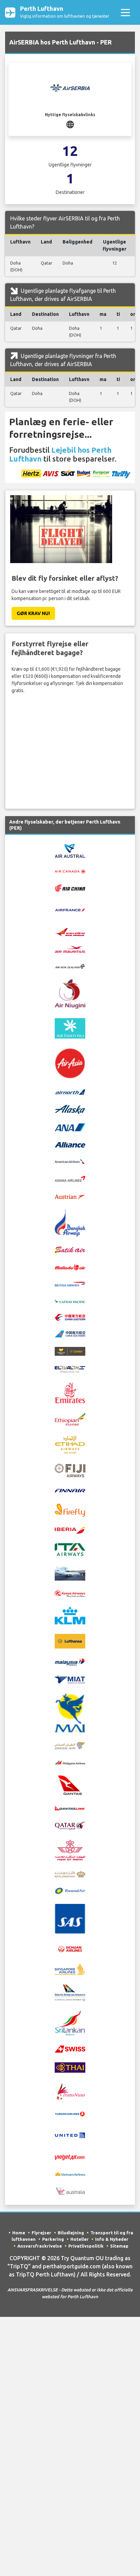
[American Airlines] (70, 1161)
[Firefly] (70, 1510)
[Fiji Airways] (70, 1470)
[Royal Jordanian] (70, 1874)
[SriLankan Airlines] (70, 2023)
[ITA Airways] (70, 1549)
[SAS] (70, 1918)
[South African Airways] (70, 1992)
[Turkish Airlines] (70, 2113)
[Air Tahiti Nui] (70, 1028)
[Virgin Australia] (70, 2191)
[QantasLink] (70, 1808)
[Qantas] (70, 1785)
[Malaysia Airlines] (70, 1661)
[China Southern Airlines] (70, 1334)
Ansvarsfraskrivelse (40, 2246)
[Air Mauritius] (70, 949)
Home (19, 2233)
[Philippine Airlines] (70, 1762)
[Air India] (70, 932)
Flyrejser (41, 2233)
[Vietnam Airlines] (70, 2174)
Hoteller (80, 2239)
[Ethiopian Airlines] (70, 1419)
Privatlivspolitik (86, 2246)
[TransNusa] (70, 2091)
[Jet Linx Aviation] (70, 1573)
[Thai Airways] (70, 2067)
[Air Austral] (70, 850)
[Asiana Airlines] (70, 1178)
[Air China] (70, 887)
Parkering (53, 2239)
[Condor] (70, 1351)
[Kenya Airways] (70, 1593)
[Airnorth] (70, 1092)
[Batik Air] (70, 1249)
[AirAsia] (70, 1063)
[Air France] (70, 909)
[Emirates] (70, 1392)
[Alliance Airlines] (70, 1144)
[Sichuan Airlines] (70, 1948)
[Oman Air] (70, 1745)
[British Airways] (70, 1284)
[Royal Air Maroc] (70, 1850)
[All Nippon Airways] (70, 1127)
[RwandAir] (70, 1891)
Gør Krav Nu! (33, 613)
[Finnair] (70, 1490)
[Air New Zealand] (70, 966)
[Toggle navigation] (125, 12)
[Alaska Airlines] (70, 1109)
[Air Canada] (70, 871)
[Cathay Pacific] (70, 1300)
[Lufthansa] (70, 1641)
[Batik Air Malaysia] (70, 1267)
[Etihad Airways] (70, 1444)
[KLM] (70, 1615)
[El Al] (70, 1369)
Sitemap (119, 2246)
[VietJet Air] (70, 2157)
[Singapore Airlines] (70, 1969)
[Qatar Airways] (70, 1825)
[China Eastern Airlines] (70, 1317)
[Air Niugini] (70, 993)
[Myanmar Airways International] (70, 1712)
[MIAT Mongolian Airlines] (70, 1679)
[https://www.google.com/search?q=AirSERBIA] (70, 124)
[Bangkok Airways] (70, 1223)
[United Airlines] (70, 2135)
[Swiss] (70, 2049)
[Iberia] (70, 1530)
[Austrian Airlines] (70, 1196)
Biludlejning (71, 2233)
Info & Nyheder (112, 2239)
